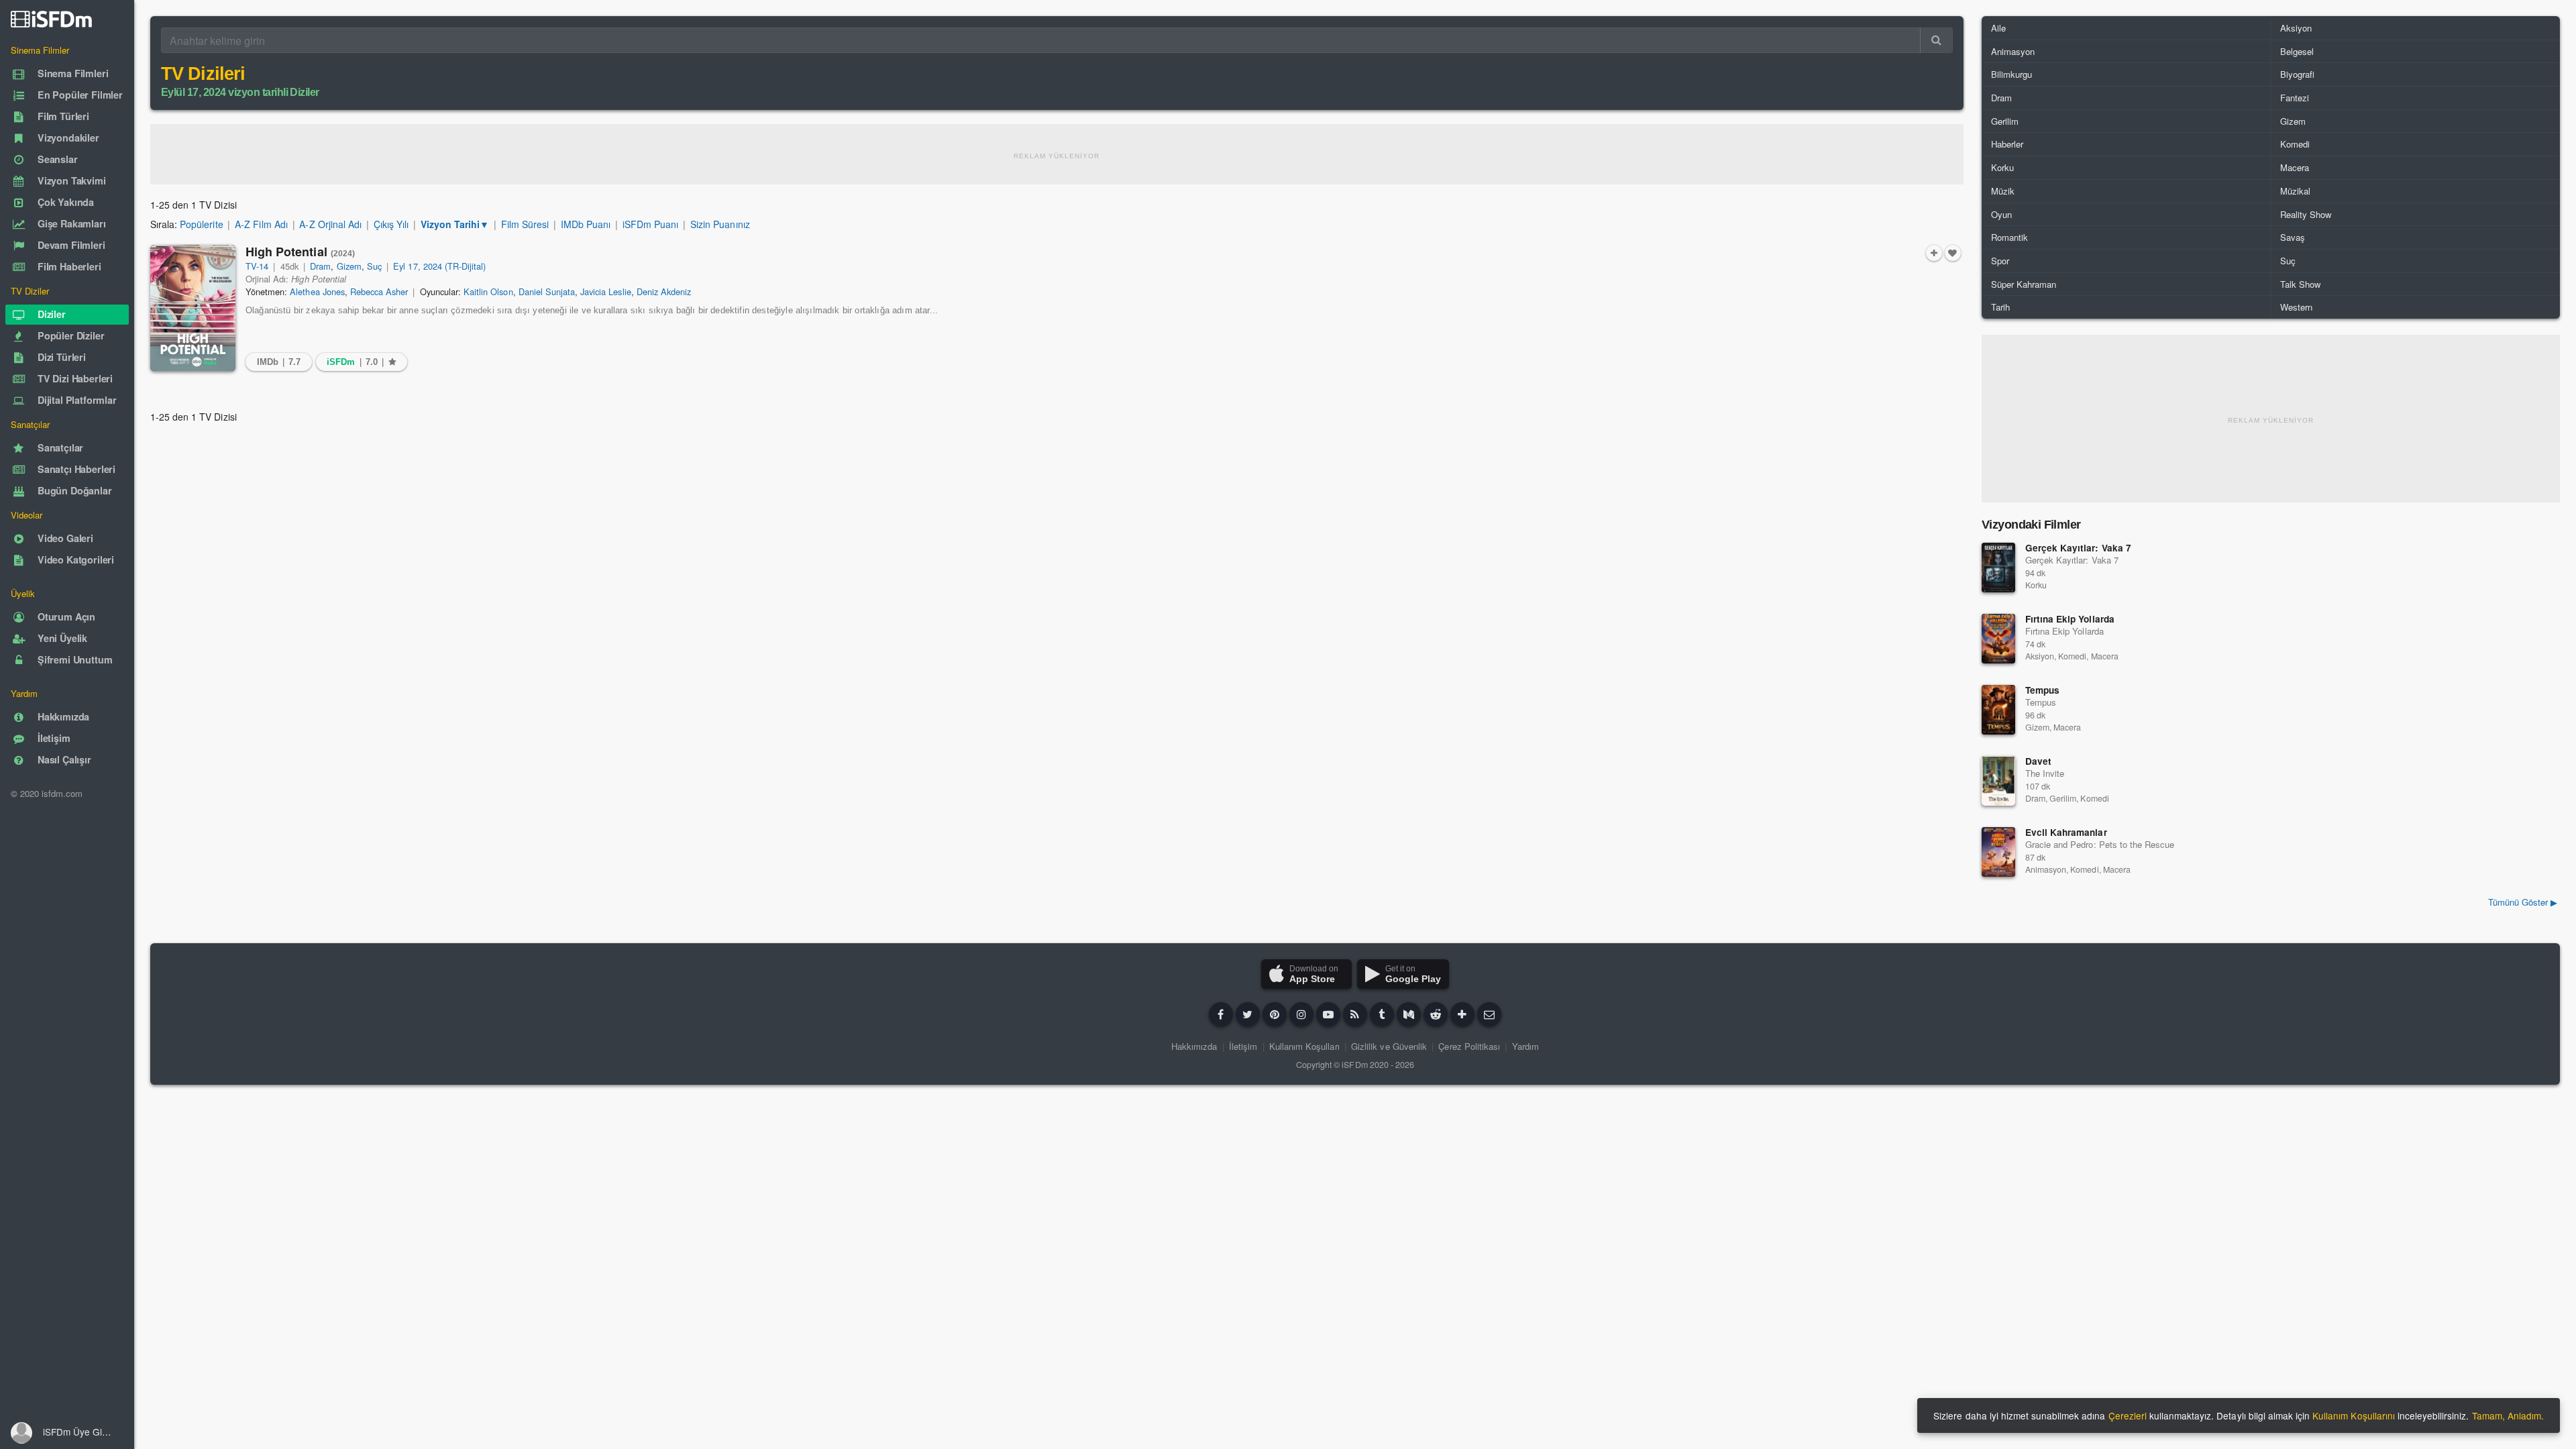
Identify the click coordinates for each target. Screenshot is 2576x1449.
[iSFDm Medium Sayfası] (1409, 1014)
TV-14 (257, 266)
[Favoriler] (1953, 253)
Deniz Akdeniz (664, 291)
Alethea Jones (317, 291)
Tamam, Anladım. (2508, 1415)
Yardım (1525, 1046)
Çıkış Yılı (391, 224)
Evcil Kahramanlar (2066, 832)
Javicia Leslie (605, 291)
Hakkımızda (1194, 1046)
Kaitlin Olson (488, 291)
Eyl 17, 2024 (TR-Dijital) (439, 266)
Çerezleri (2128, 1415)
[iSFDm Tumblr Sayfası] (1382, 1014)
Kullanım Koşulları (1304, 1046)
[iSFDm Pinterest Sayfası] (1275, 1014)
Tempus (2042, 690)
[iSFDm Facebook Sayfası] (1221, 1014)
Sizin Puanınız (720, 224)
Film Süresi (525, 224)
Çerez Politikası (1469, 1046)
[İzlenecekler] (1934, 253)
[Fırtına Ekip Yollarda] (1998, 639)
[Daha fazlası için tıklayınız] (1462, 1014)
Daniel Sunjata (547, 291)
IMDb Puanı (586, 224)
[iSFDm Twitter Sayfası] (1248, 1014)
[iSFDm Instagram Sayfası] (1301, 1014)
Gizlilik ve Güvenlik (1389, 1046)
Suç (374, 266)
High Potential (301, 252)
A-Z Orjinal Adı (330, 224)
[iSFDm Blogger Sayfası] (1355, 1014)
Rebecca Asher (379, 291)
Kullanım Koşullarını (2354, 1415)
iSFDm (1354, 1065)
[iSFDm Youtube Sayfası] (1328, 1014)
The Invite (2045, 773)
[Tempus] (1998, 710)
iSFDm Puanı (650, 224)
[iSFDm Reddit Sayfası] (1436, 1014)
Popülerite (201, 224)
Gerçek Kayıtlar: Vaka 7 (2078, 548)
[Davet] (1998, 781)
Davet (2038, 761)
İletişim (1243, 1046)
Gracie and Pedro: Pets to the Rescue (2100, 844)
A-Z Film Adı (261, 224)
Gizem (349, 266)
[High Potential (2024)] (193, 308)
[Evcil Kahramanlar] (1998, 852)
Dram (320, 266)
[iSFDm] (51, 19)
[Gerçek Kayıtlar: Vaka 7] (1998, 568)
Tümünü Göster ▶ (2523, 902)
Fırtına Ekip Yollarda (2070, 619)
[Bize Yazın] (1489, 1014)
